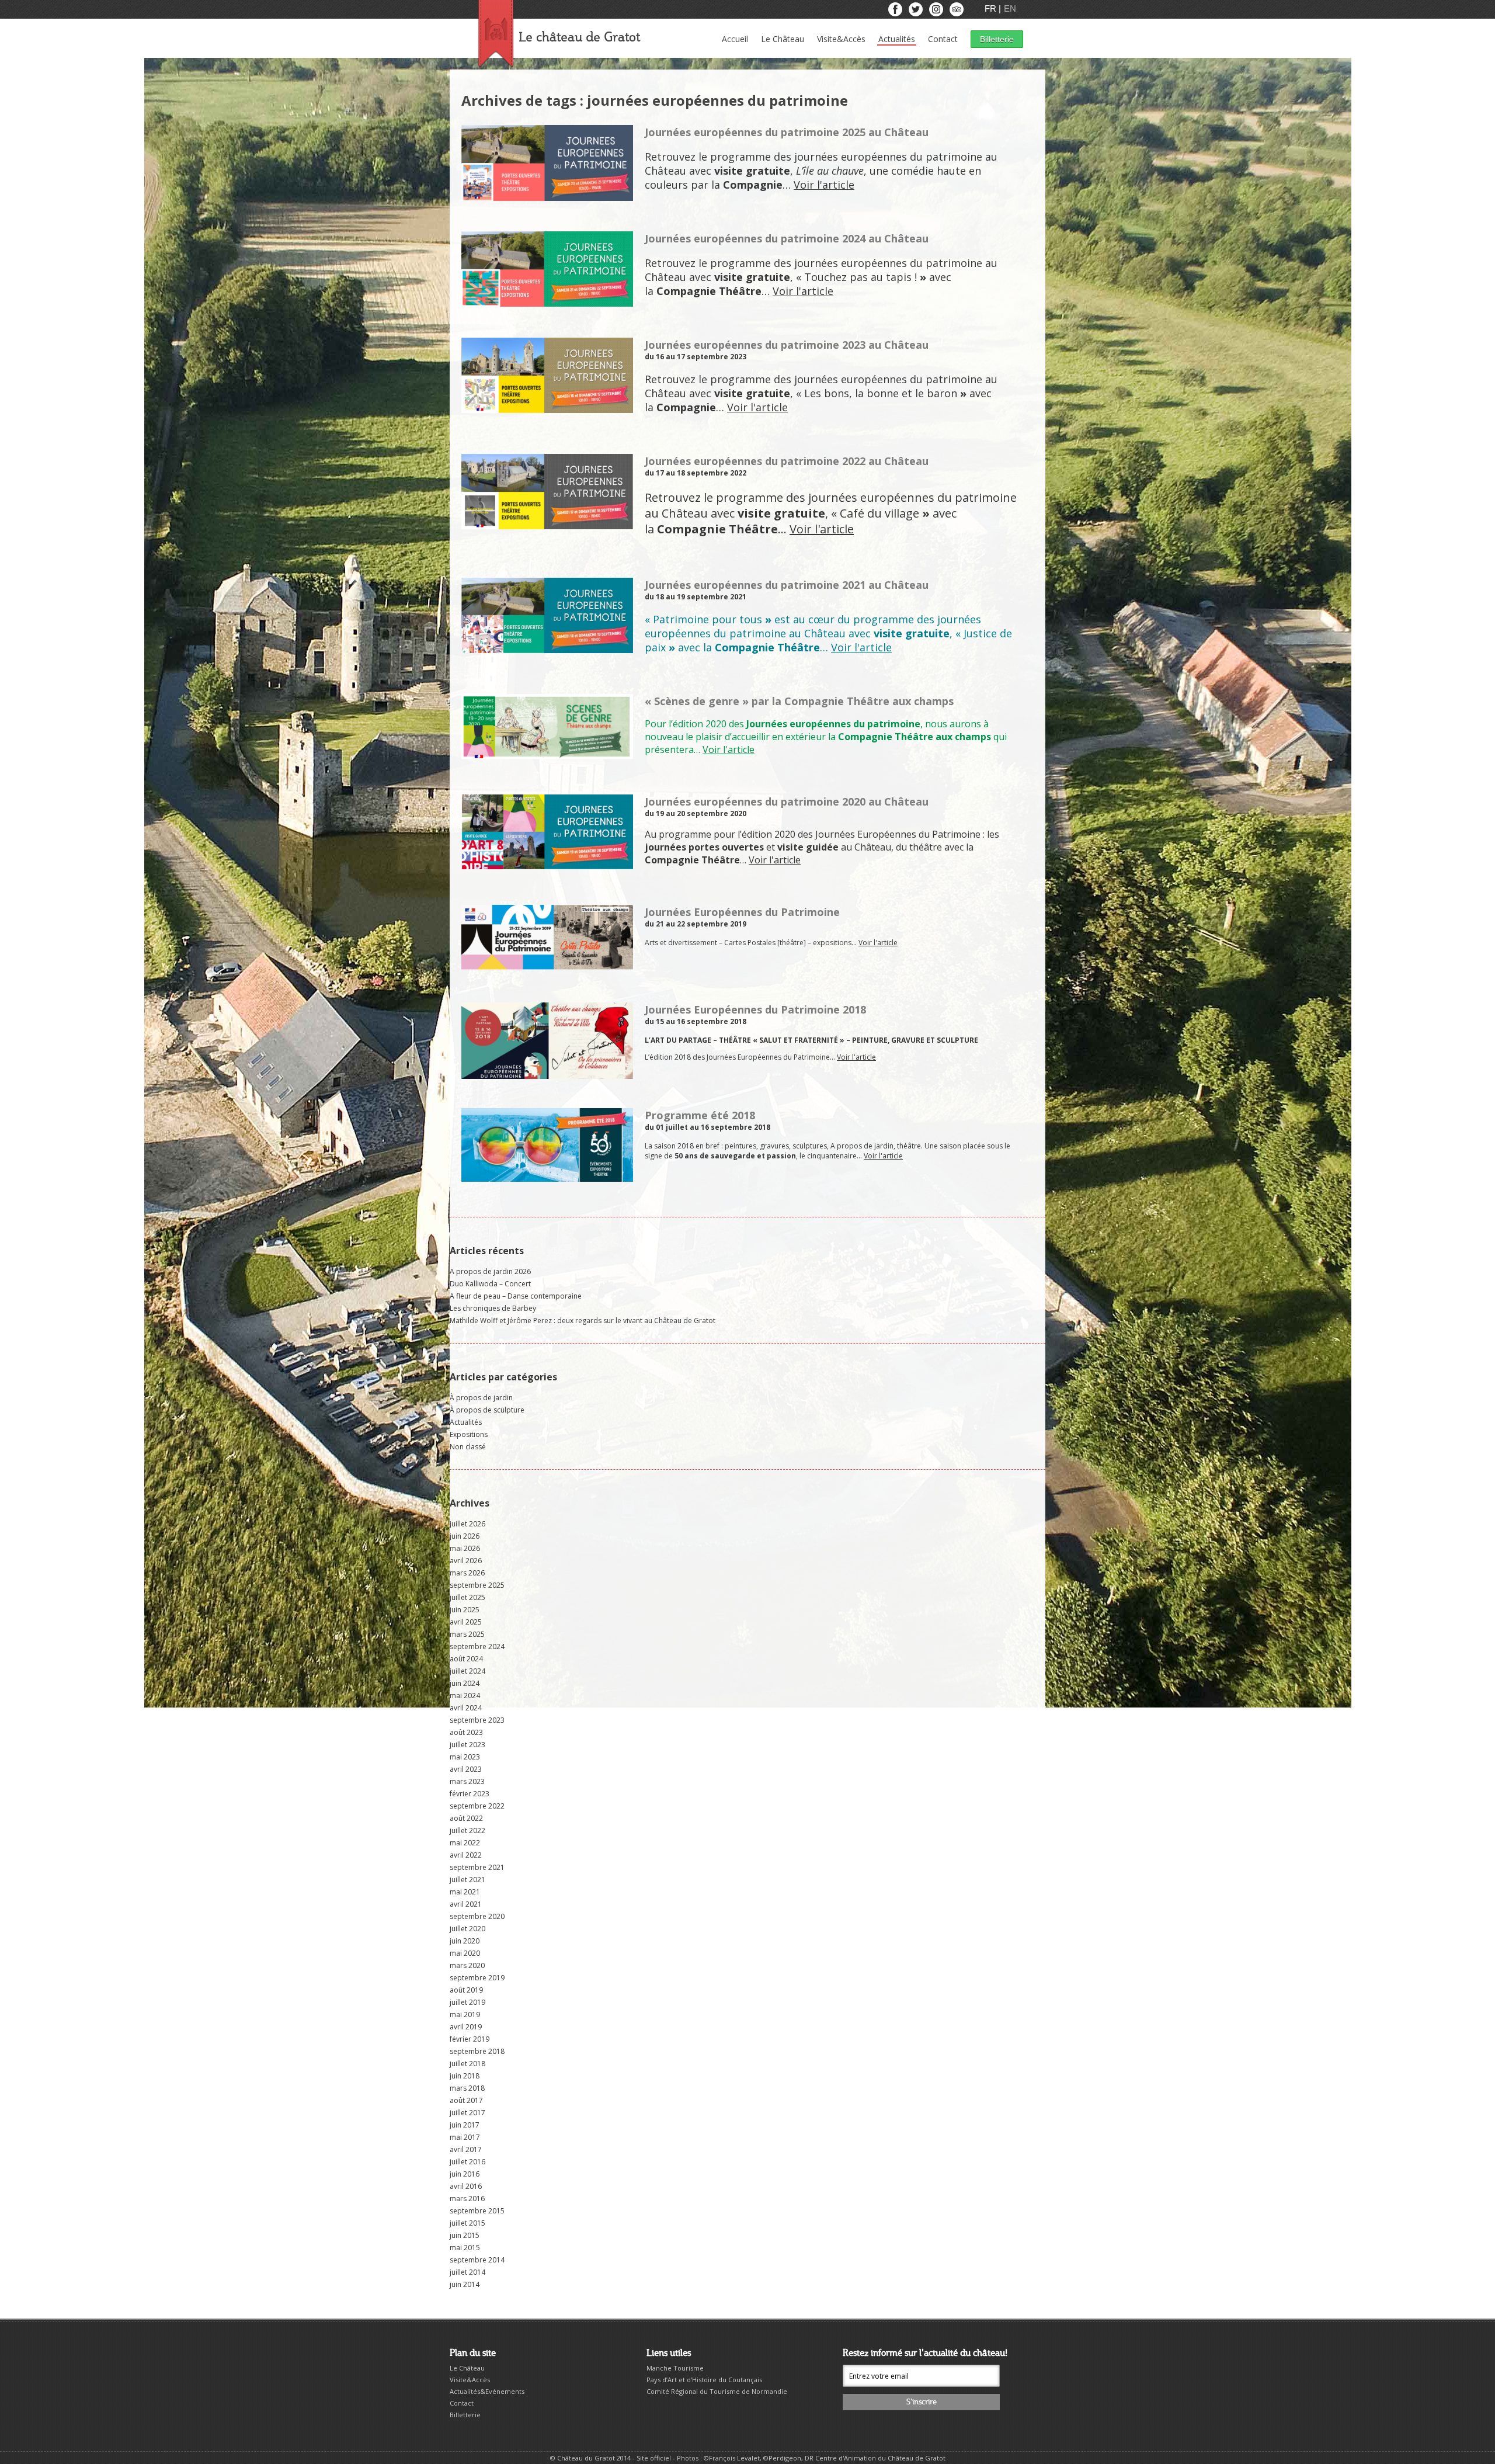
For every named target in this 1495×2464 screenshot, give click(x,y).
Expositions (469, 1434)
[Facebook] (896, 12)
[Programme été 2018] (547, 1177)
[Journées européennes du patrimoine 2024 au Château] (547, 302)
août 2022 (466, 1818)
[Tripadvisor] (957, 12)
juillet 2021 (467, 1880)
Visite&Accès (841, 39)
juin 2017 (465, 2125)
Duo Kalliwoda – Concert (490, 1284)
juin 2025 (465, 1610)
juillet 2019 (467, 2002)
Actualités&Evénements (487, 2391)
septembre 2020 (477, 1916)
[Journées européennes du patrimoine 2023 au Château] (547, 408)
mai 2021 (465, 1892)
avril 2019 (466, 2027)
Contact (943, 39)
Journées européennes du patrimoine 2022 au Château (787, 461)
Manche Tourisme (675, 2368)
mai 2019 (465, 2014)
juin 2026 (465, 1536)
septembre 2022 (477, 1806)
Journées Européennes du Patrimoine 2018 (755, 1009)
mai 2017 (465, 2137)
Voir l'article (824, 185)
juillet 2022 (467, 1830)
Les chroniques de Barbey (493, 1308)
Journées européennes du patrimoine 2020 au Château (787, 801)
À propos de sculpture (487, 1410)
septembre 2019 (477, 1978)
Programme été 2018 (700, 1115)
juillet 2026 (467, 1524)
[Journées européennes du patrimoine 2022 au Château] (547, 524)
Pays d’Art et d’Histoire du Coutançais (704, 2380)
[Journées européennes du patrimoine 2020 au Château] (547, 864)
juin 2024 (465, 1683)
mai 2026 (465, 1548)
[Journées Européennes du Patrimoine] (547, 968)
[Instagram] (937, 12)
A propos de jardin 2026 (490, 1271)
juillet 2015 (467, 2223)
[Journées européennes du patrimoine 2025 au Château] (547, 196)
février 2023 (470, 1794)
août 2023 (466, 1732)
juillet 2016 (467, 2162)
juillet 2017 (467, 2113)
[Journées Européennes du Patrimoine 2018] (547, 1074)
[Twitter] (917, 12)
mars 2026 (467, 1573)
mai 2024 (465, 1696)
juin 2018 (465, 2076)
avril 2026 (466, 1561)
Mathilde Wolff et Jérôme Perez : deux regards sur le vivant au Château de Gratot (583, 1321)
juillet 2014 (467, 2272)
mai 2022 (465, 1843)
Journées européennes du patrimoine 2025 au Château (787, 132)
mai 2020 (465, 1953)
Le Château (783, 39)
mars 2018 (467, 2088)
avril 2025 (466, 1622)
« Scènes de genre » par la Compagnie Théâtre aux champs (799, 701)
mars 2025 (467, 1634)
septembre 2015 (477, 2211)
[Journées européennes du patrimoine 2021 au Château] (547, 648)
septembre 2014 (477, 2260)
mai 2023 (465, 1757)
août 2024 (466, 1659)
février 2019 (470, 2039)
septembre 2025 (477, 1585)
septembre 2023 (477, 1720)
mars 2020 (467, 1965)
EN (1010, 8)
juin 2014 (465, 2284)
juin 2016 (465, 2174)
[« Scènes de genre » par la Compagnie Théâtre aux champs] (547, 756)
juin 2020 (465, 1941)
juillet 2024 (467, 1671)
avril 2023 (466, 1769)
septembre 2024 (477, 1646)
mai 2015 (465, 2248)
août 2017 (466, 2100)
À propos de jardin (481, 1398)
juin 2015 (465, 2235)
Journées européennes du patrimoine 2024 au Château (787, 238)
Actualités (897, 39)
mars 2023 (467, 1781)
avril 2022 (466, 1855)
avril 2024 (466, 1708)
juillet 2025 (467, 1597)
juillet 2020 (467, 1929)
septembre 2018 (477, 2051)
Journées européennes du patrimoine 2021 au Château (787, 585)
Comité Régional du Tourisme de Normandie (717, 2391)
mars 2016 (467, 2198)
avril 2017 (466, 2149)
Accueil (735, 39)
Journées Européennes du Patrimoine (742, 912)
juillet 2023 (467, 1745)
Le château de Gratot (579, 38)
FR (992, 8)
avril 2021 (466, 1904)
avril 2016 (466, 2186)
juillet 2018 (467, 2064)
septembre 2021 (477, 1867)
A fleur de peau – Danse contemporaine (516, 1296)
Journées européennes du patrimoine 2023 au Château (787, 345)
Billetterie (997, 39)
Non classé (468, 1447)
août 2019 (466, 1990)
